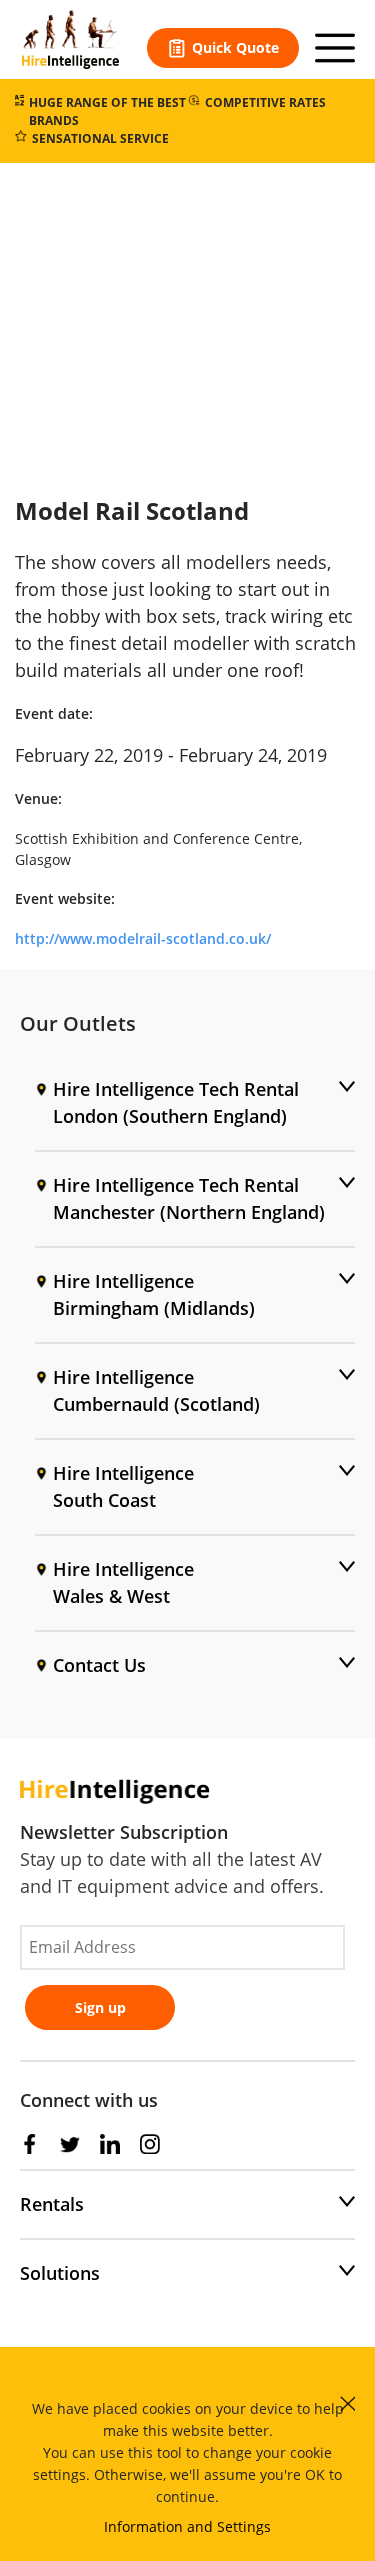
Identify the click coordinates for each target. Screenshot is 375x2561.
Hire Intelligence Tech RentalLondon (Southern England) (176, 1102)
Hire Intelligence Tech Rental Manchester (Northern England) (189, 1198)
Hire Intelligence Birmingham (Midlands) (154, 1294)
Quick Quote (235, 47)
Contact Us (99, 1665)
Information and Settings (187, 2526)
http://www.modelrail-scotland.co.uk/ (143, 938)
